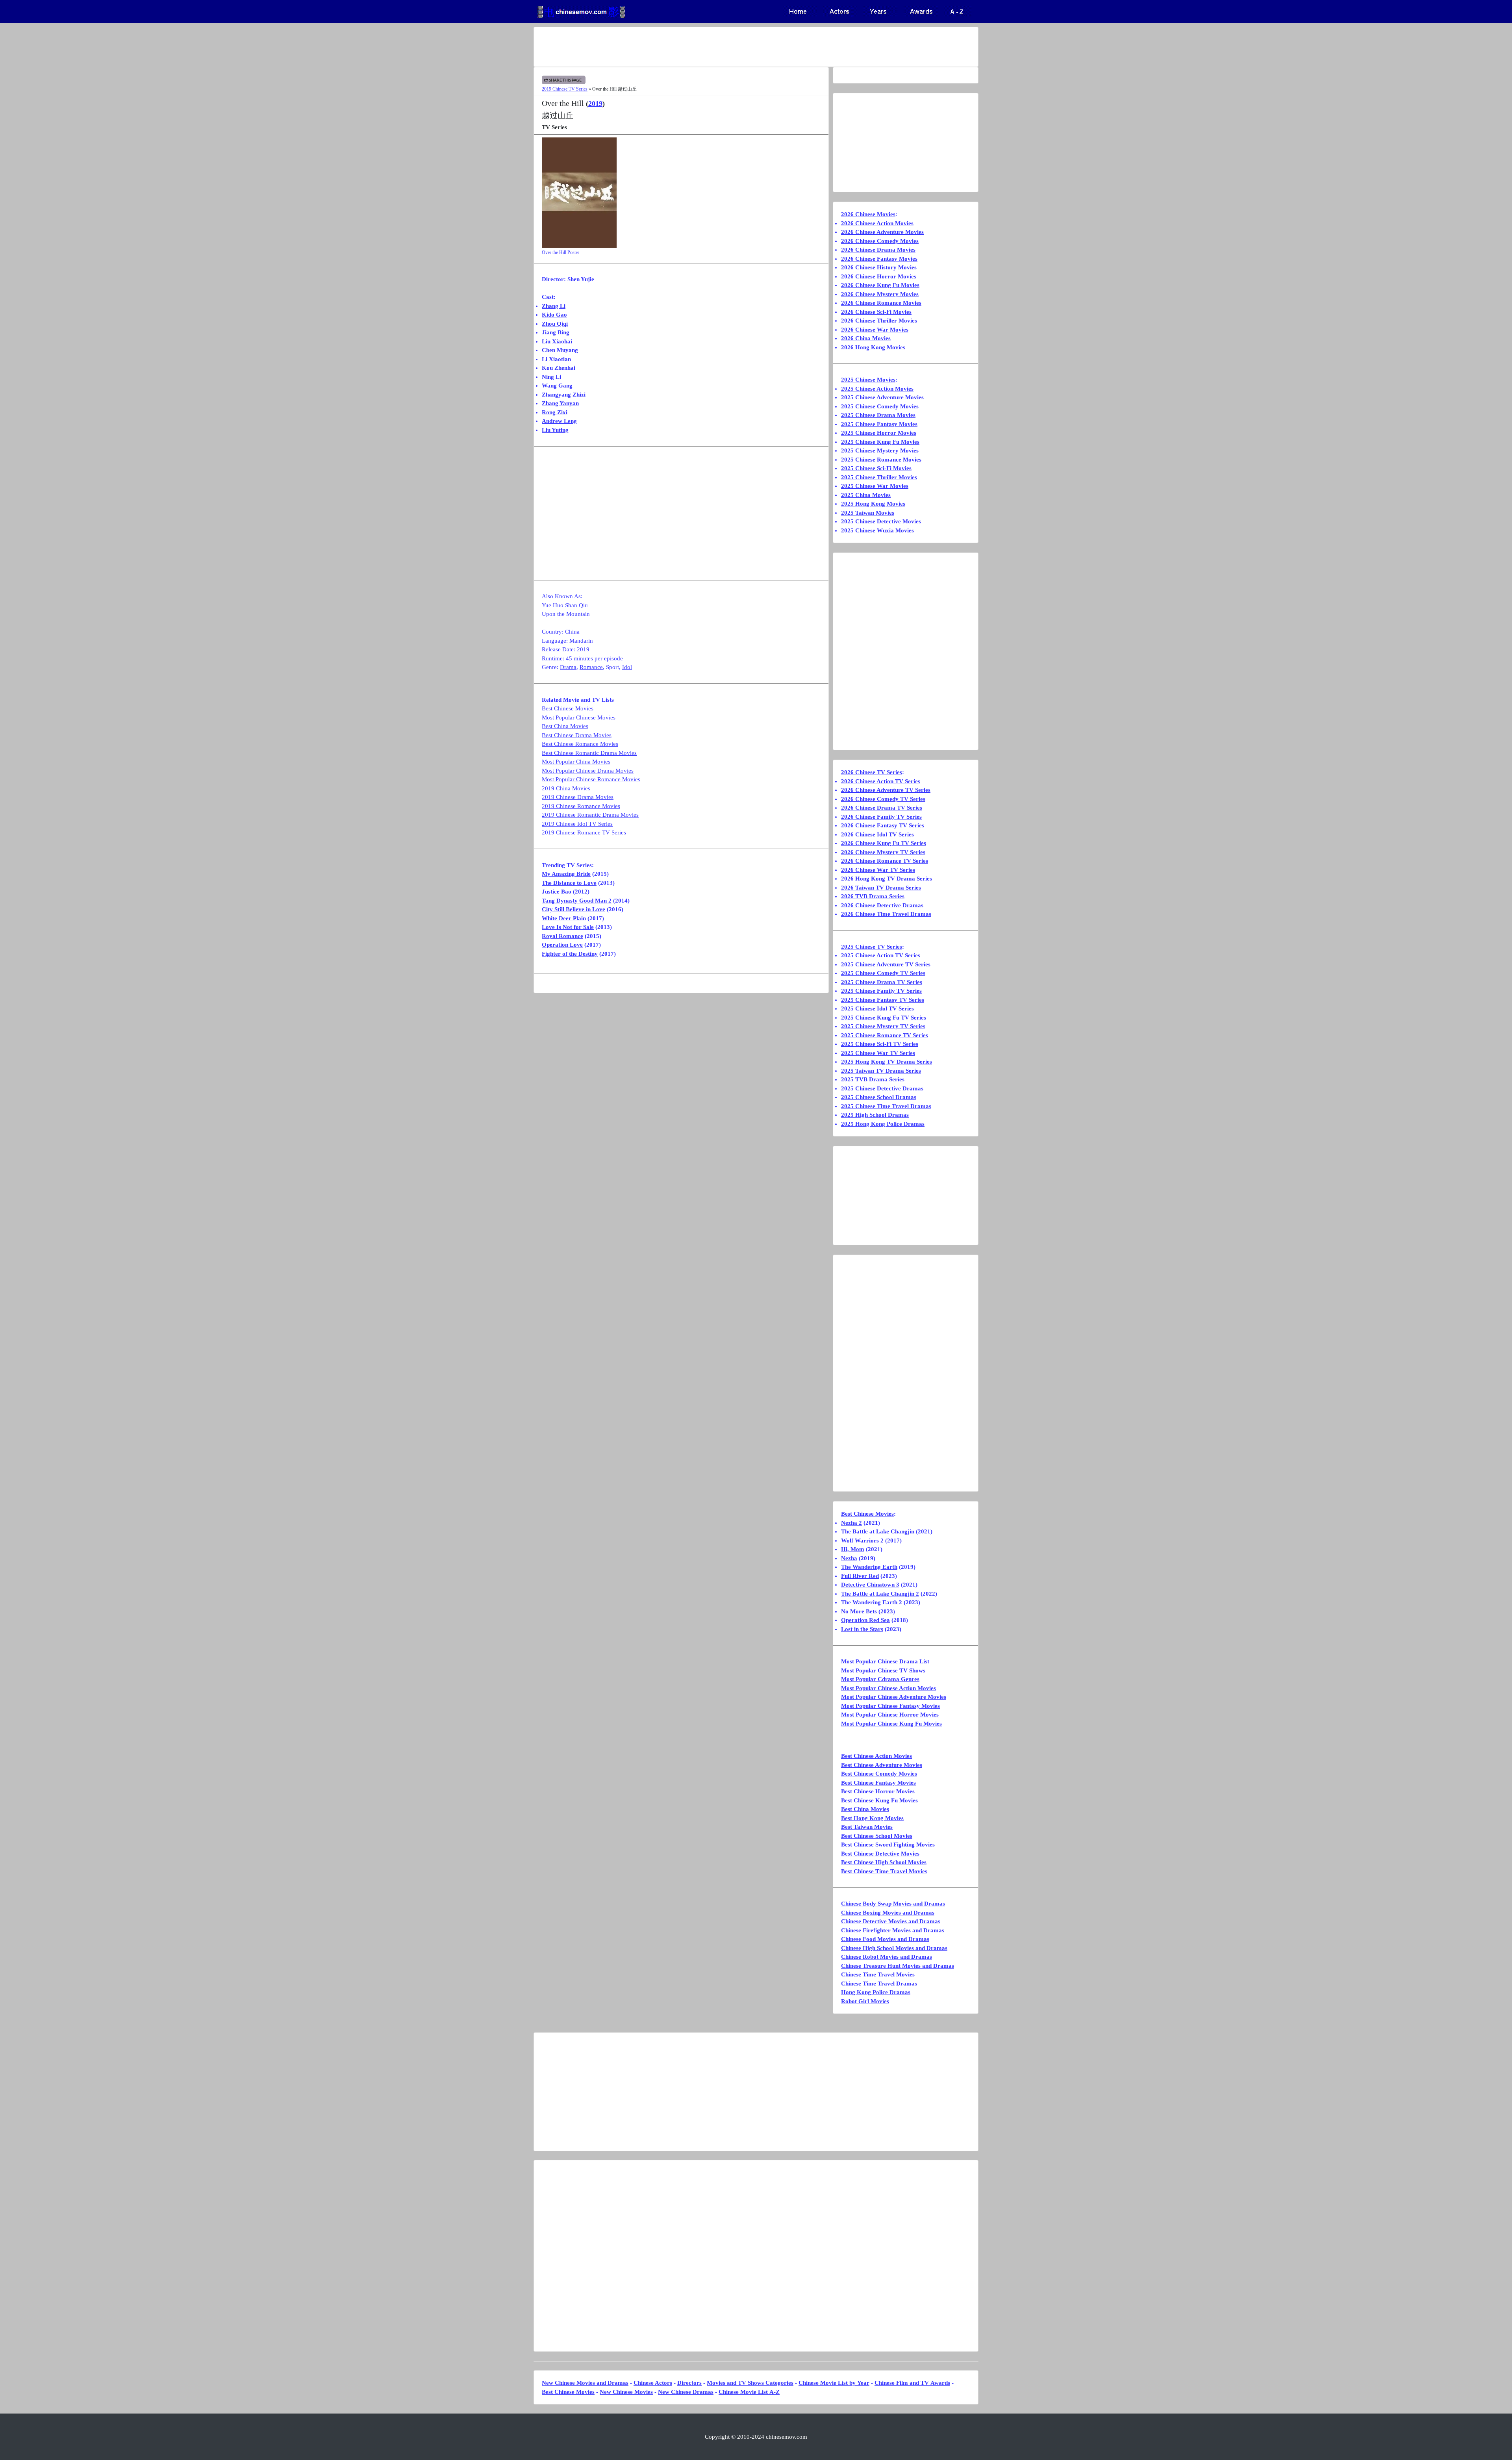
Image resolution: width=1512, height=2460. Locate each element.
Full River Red (860, 1576)
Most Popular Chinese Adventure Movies (894, 1697)
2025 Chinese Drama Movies (878, 415)
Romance (591, 667)
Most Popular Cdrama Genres (880, 1679)
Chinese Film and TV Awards (912, 2383)
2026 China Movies (866, 338)
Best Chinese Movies (568, 708)
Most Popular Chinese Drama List (885, 1661)
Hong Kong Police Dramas (876, 1992)
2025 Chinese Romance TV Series (885, 1035)
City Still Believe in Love (573, 909)
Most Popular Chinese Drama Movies (588, 771)
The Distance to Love (569, 883)
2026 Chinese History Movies (879, 267)
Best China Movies (565, 726)
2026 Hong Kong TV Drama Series (887, 879)
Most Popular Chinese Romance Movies (591, 779)
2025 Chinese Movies (868, 380)
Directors (689, 2383)
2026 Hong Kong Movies (873, 347)
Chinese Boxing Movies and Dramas (888, 1913)
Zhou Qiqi (555, 324)
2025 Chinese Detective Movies (881, 521)
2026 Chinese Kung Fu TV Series (884, 843)
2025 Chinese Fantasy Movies (879, 424)
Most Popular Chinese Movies (579, 717)
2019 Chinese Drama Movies (578, 797)
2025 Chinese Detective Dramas (882, 1088)
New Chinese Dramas (686, 2392)
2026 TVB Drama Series (873, 896)
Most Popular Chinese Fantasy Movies (890, 1706)
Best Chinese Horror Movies (878, 1791)
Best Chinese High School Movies (884, 1862)
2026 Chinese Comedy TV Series (883, 799)
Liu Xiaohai (557, 341)
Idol (627, 667)
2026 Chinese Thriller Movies (879, 321)
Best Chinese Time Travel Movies (884, 1871)
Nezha (849, 1558)
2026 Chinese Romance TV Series (885, 861)
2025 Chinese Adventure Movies (882, 397)
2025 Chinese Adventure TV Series (886, 964)
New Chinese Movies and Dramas (585, 2383)
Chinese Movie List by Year (834, 2383)
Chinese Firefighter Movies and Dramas (893, 1930)
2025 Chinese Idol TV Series (877, 1008)
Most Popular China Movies (576, 762)
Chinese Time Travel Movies (878, 1974)
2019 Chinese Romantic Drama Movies (590, 815)
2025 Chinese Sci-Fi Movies (876, 468)
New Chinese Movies (626, 2392)
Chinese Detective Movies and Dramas (891, 1921)
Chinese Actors (653, 2383)
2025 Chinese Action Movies (877, 389)
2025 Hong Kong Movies (873, 504)
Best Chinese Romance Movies (580, 744)
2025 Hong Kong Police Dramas (883, 1124)
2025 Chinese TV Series (872, 947)
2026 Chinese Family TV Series (881, 817)
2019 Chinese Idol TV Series (577, 824)
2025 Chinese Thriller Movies (879, 477)
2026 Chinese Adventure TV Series (886, 790)
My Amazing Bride (566, 874)
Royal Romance (562, 936)
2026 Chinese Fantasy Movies (879, 259)
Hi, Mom (853, 1549)
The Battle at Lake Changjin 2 (880, 1594)
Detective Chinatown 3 (870, 1585)
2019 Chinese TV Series (565, 89)
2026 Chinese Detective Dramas (882, 905)
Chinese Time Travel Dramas (879, 1984)
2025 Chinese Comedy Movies (880, 406)
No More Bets (859, 1611)
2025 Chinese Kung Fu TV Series (884, 1018)
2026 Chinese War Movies (875, 330)
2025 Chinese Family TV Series (881, 991)
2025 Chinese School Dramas (879, 1097)
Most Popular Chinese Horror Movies (890, 1715)
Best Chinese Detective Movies (880, 1854)
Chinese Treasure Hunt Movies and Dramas (898, 1966)
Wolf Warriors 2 (862, 1541)
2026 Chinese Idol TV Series (877, 834)
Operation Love (562, 945)
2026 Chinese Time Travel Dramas (886, 914)
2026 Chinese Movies (868, 214)
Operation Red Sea (865, 1620)
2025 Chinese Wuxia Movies (877, 530)
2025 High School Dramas (875, 1115)
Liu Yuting (555, 430)
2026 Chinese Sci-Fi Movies (876, 312)
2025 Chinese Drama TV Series (882, 982)
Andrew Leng (559, 421)
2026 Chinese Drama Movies (878, 250)
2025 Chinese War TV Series (878, 1053)
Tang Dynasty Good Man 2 (577, 901)
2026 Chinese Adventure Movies (882, 232)
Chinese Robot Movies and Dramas (887, 1957)
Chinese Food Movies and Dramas (885, 1939)
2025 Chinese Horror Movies (879, 433)
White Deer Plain (564, 918)
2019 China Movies (566, 788)
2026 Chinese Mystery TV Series (883, 852)
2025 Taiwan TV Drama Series (881, 1071)
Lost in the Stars (862, 1629)
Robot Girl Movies (865, 2001)
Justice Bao (557, 892)
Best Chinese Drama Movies (577, 735)
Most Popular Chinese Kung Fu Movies (891, 1724)
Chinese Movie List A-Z (749, 2392)
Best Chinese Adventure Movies (882, 1765)
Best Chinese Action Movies (876, 1756)
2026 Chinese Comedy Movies (880, 241)
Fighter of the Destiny (570, 954)
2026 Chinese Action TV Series (881, 781)
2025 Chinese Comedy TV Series (883, 973)
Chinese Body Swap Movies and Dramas (893, 1904)
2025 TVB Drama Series (873, 1079)
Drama (568, 667)
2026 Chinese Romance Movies (881, 303)
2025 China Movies (866, 495)
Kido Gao (554, 315)
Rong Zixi (555, 412)
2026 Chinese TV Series (872, 772)
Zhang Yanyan (560, 403)
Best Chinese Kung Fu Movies (879, 1800)
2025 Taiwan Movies (868, 513)
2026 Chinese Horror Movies (879, 276)
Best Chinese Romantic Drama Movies (589, 753)
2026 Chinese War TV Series (878, 870)
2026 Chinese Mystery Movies (880, 294)
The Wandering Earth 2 (872, 1602)
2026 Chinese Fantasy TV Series (883, 825)
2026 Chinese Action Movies (877, 223)
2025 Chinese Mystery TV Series (883, 1026)
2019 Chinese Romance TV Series (584, 832)
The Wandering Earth (869, 1567)
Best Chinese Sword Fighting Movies (888, 1845)
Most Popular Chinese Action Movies (888, 1688)
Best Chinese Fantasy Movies (878, 1783)
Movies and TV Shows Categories (750, 2383)
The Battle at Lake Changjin (878, 1531)
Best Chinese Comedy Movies (879, 1774)
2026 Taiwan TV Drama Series (881, 888)
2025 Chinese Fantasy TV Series (883, 1000)
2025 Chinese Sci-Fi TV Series (880, 1044)
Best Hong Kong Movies (872, 1818)
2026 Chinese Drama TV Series (882, 808)
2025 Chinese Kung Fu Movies (880, 442)
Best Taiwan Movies (867, 1827)
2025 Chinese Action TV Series (881, 955)
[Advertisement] (725, 47)
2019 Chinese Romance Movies (581, 806)
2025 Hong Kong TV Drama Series (887, 1062)
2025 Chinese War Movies (875, 486)
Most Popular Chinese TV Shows (883, 1670)
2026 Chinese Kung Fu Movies (880, 285)
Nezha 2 (851, 1523)
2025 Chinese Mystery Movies (880, 450)
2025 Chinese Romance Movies (881, 460)
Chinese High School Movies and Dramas (894, 1948)
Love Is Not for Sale (568, 927)
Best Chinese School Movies (877, 1836)
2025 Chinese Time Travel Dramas (886, 1106)
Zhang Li (554, 306)
